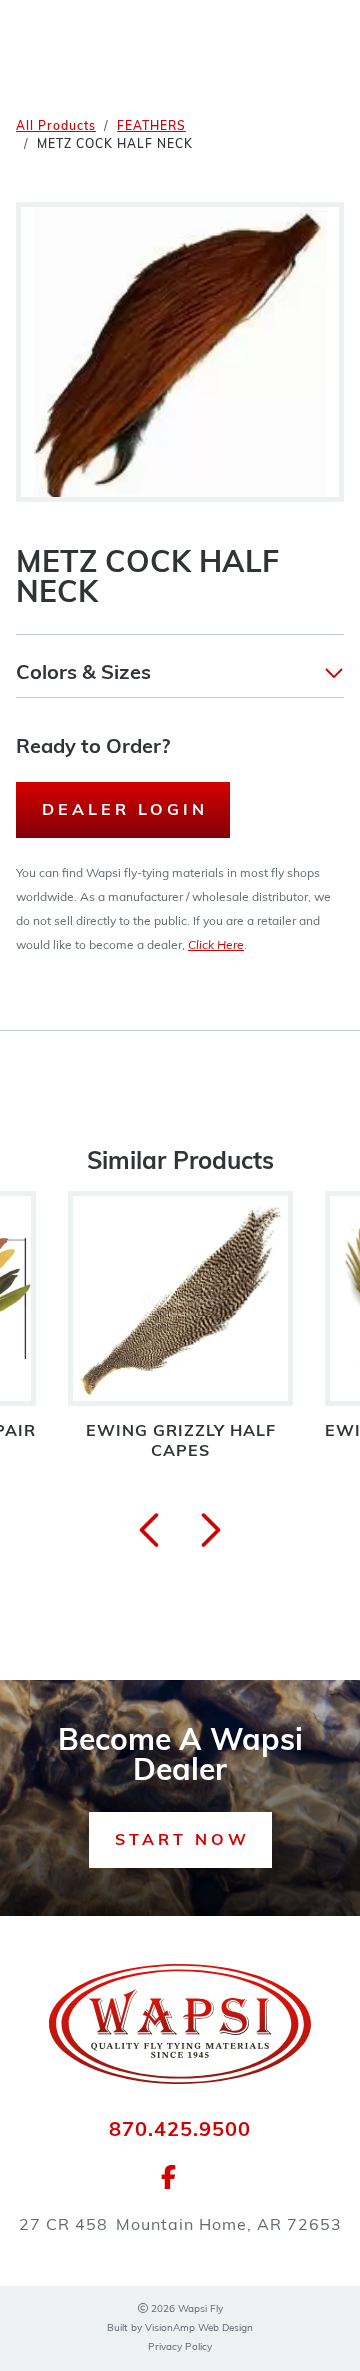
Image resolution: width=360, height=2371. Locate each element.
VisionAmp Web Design (199, 2328)
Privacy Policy (180, 2347)
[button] (180, 674)
